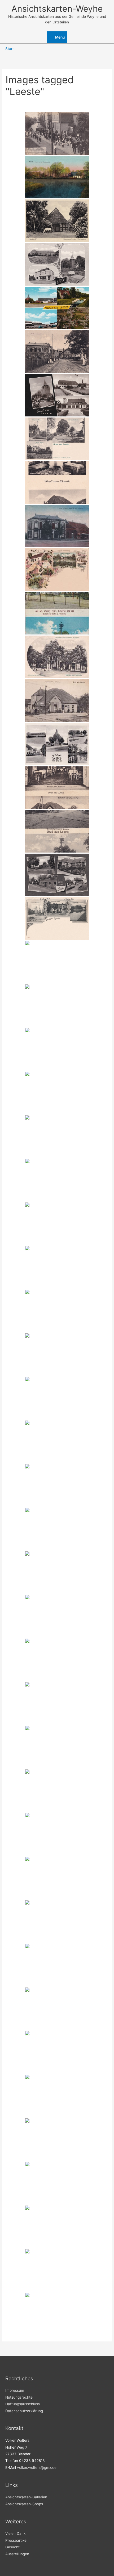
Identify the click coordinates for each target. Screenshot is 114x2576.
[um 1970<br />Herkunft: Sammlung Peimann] (57, 875)
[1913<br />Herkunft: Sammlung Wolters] (57, 700)
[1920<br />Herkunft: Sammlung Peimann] (57, 1791)
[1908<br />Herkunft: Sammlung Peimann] (57, 1704)
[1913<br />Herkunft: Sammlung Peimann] (57, 1922)
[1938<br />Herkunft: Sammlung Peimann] (57, 1616)
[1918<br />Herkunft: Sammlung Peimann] (57, 1834)
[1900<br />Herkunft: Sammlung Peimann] (57, 918)
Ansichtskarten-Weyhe (57, 9)
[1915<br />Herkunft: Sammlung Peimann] (57, 831)
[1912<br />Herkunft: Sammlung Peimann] (57, 962)
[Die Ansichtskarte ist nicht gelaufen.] (57, 1442)
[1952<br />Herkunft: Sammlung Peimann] (57, 1529)
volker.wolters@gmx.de (37, 2468)
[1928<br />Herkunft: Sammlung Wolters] (57, 526)
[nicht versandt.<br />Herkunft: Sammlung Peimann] (57, 133)
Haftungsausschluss (23, 2404)
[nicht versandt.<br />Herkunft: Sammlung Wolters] (57, 264)
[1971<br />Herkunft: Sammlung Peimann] (57, 1485)
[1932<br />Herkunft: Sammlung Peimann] (57, 2314)
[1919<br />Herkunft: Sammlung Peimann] (57, 177)
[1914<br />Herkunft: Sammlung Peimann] (57, 2052)
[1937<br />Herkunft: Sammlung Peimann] (57, 1093)
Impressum (15, 2390)
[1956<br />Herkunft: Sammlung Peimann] (57, 2227)
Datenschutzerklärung (24, 2411)
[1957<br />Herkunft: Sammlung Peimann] (57, 1267)
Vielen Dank (15, 2533)
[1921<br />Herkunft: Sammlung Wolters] (57, 613)
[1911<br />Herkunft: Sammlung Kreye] (57, 352)
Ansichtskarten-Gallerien (26, 2497)
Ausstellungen (17, 2554)
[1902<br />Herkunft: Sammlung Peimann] (57, 1398)
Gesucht (12, 2547)
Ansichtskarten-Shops (24, 2504)
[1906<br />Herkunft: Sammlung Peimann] (57, 1355)
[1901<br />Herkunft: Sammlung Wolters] (57, 439)
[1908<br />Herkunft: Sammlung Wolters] (57, 657)
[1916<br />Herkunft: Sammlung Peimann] (57, 1006)
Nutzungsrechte (19, 2397)
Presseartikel (16, 2540)
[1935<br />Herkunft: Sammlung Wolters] (57, 221)
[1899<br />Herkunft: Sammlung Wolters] (57, 570)
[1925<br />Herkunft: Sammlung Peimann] (57, 788)
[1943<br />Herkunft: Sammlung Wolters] (57, 482)
